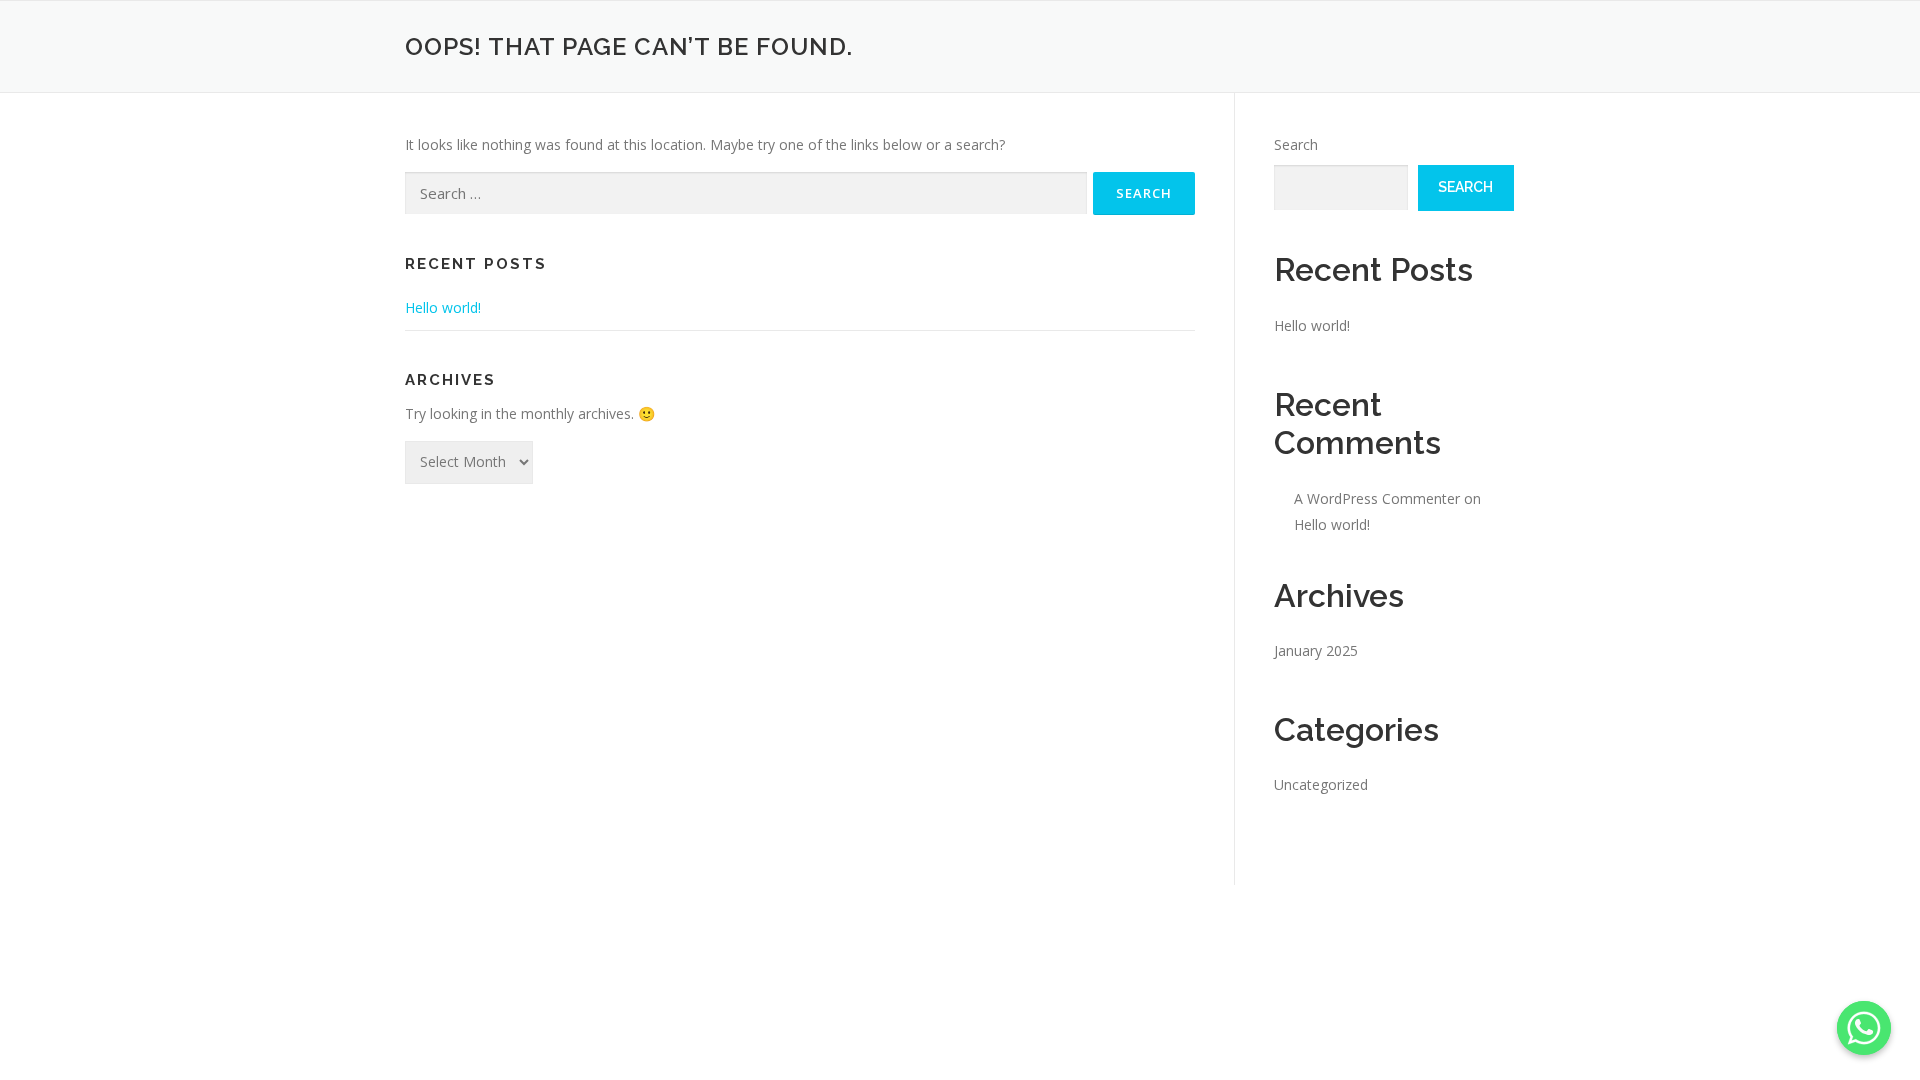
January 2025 (1316, 650)
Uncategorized (1321, 784)
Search (1296, 144)
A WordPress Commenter (1377, 498)
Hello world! (443, 307)
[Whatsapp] (1864, 1028)
